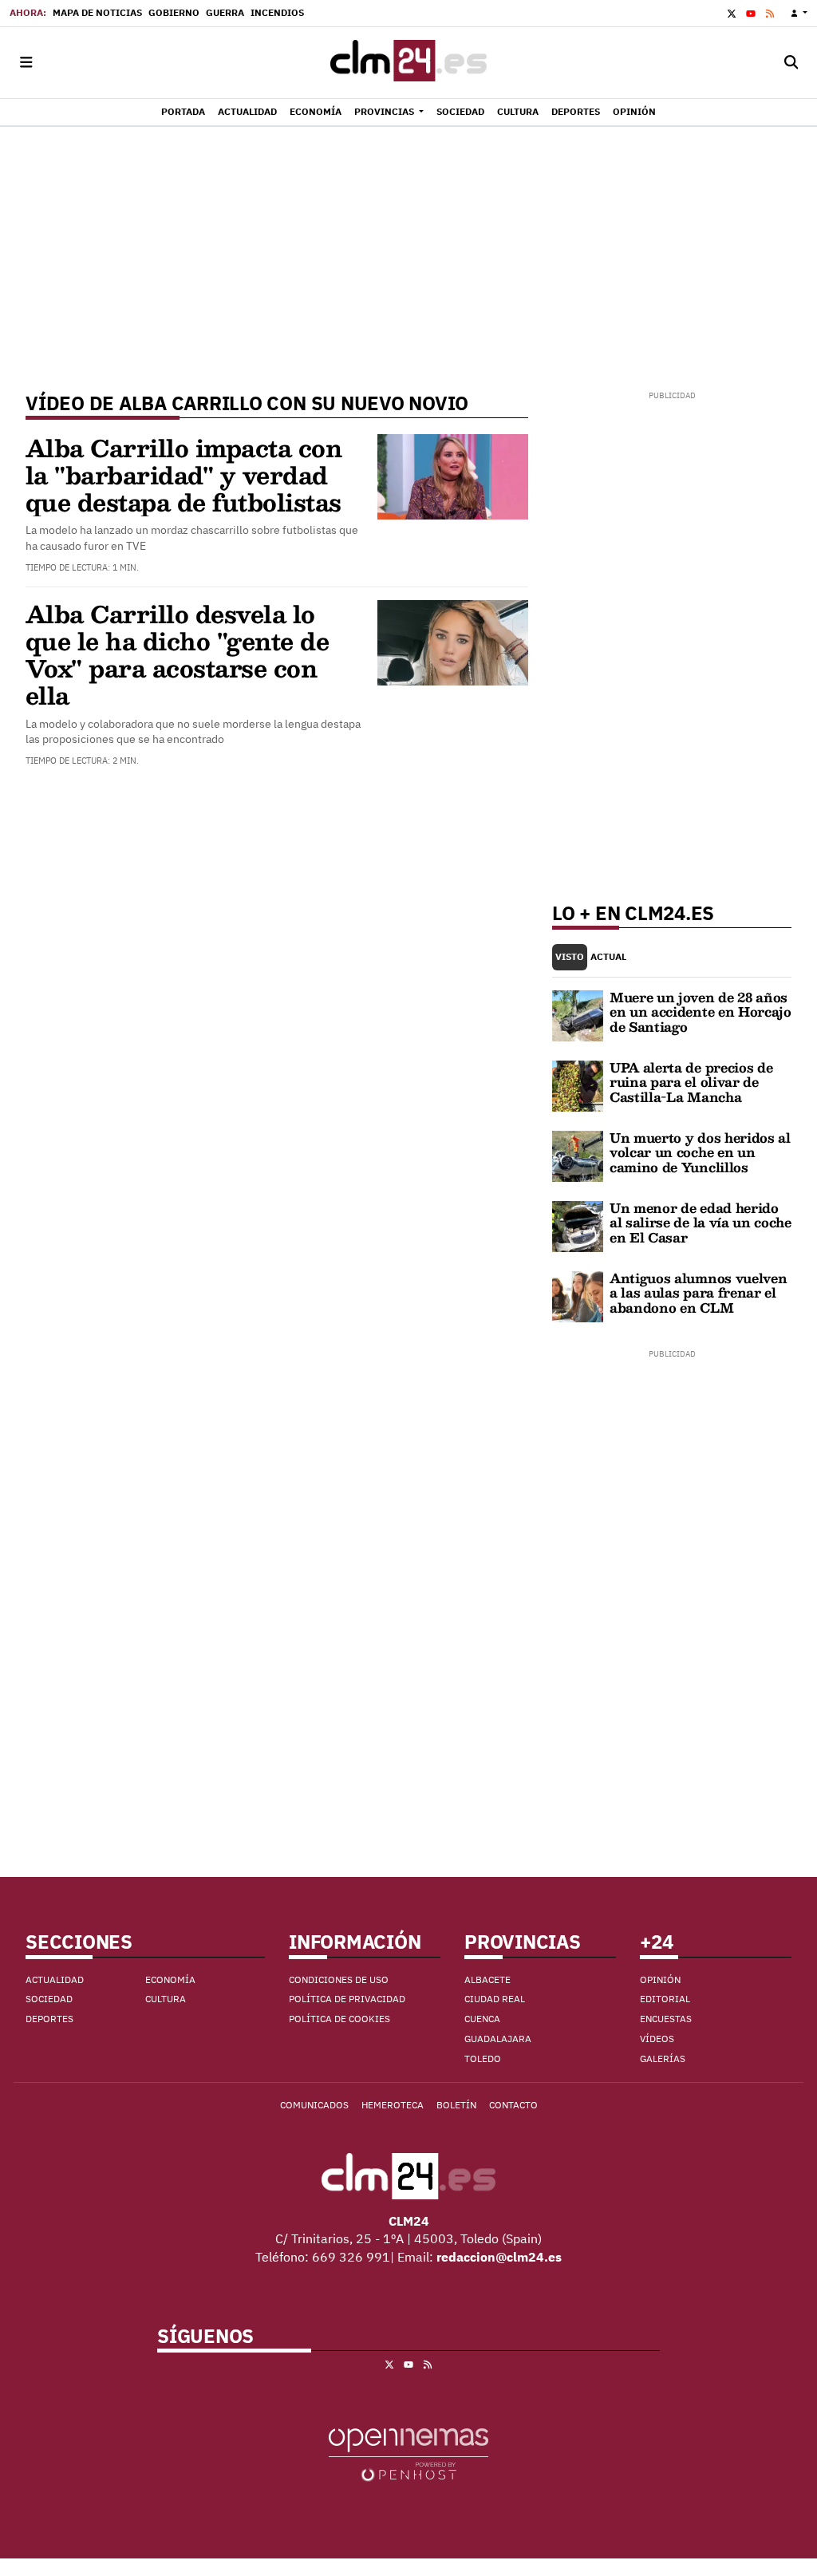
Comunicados (314, 2105)
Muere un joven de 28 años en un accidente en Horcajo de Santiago (701, 1012)
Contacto (513, 2105)
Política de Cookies (339, 2019)
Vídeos (657, 2039)
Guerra (225, 12)
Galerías (663, 2058)
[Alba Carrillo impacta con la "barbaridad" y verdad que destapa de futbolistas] (453, 475)
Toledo (483, 2058)
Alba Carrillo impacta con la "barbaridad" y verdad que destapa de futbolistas (184, 474)
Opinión (660, 1979)
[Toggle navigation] (26, 63)
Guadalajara (498, 2039)
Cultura (166, 1999)
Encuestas (666, 2019)
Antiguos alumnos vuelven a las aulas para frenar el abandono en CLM (698, 1293)
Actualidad (55, 1979)
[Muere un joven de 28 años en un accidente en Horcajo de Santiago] (578, 1014)
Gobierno (174, 12)
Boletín (456, 2105)
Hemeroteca (393, 2105)
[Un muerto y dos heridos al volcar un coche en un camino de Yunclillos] (578, 1155)
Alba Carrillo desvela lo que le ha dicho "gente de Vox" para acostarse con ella (177, 654)
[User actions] (799, 13)
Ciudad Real (495, 1999)
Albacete (487, 1979)
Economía (170, 1979)
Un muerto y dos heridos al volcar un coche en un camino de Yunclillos (700, 1152)
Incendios (277, 12)
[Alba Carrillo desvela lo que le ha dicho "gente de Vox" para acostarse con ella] (453, 642)
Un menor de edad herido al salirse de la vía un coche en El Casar (701, 1223)
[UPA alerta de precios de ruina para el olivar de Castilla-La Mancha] (578, 1085)
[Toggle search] (791, 63)
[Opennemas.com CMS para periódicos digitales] (408, 2454)
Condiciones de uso (339, 1979)
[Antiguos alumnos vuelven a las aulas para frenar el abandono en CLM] (578, 1295)
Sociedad (49, 1999)
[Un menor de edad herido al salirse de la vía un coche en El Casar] (578, 1225)
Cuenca (482, 2019)
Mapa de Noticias (97, 12)
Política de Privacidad (347, 1999)
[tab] (570, 957)
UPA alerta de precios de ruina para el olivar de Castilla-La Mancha (691, 1082)
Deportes (49, 2019)
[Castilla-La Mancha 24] (408, 63)
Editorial (665, 1999)
